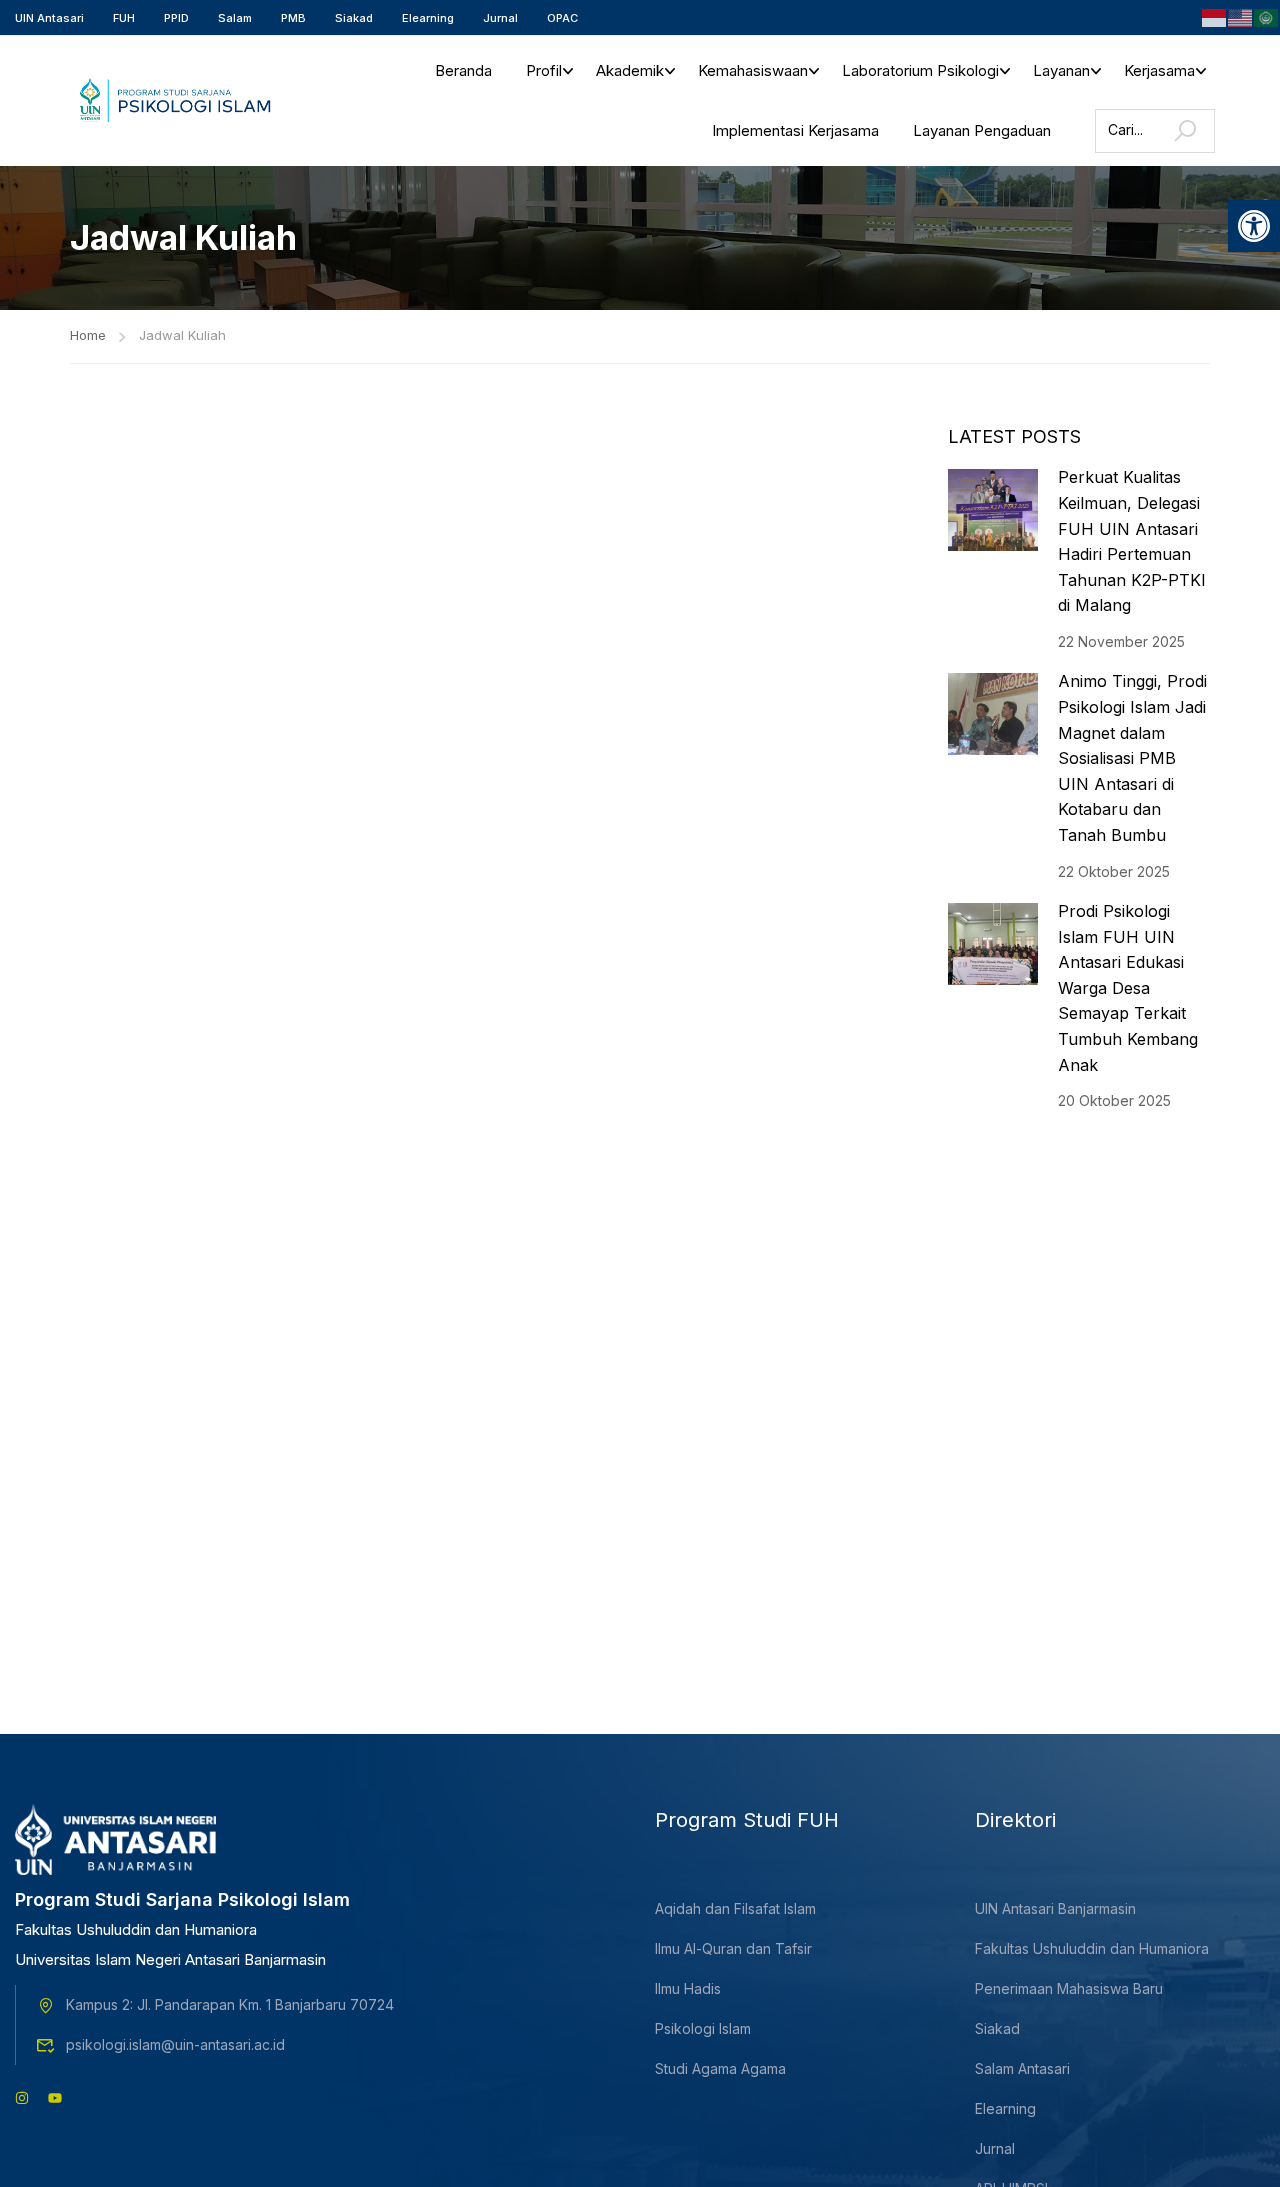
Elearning (428, 18)
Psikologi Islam (703, 2028)
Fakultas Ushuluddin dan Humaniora (1092, 1948)
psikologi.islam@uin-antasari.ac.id (175, 2044)
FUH (124, 18)
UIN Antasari (49, 18)
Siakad (354, 18)
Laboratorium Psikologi (920, 70)
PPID (176, 18)
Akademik (630, 70)
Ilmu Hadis (688, 1988)
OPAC (562, 18)
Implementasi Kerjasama (795, 130)
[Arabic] (1267, 16)
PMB (293, 18)
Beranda (463, 70)
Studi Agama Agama (720, 2068)
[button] (1254, 226)
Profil (544, 70)
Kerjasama (1159, 70)
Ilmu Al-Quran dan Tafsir (733, 1948)
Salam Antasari (1022, 2068)
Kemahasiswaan (753, 70)
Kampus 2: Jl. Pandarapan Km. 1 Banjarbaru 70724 (230, 2004)
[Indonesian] (1215, 16)
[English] (1241, 16)
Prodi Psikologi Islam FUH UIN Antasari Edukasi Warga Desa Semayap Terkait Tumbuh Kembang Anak (1128, 988)
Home (88, 335)
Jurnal (500, 18)
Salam (235, 18)
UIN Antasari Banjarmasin (1055, 1908)
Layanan (1061, 70)
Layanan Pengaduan (982, 130)
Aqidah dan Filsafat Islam (735, 1908)
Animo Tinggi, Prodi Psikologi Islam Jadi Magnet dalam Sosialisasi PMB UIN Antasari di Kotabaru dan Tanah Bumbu (1132, 758)
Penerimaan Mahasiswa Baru (1069, 1988)
